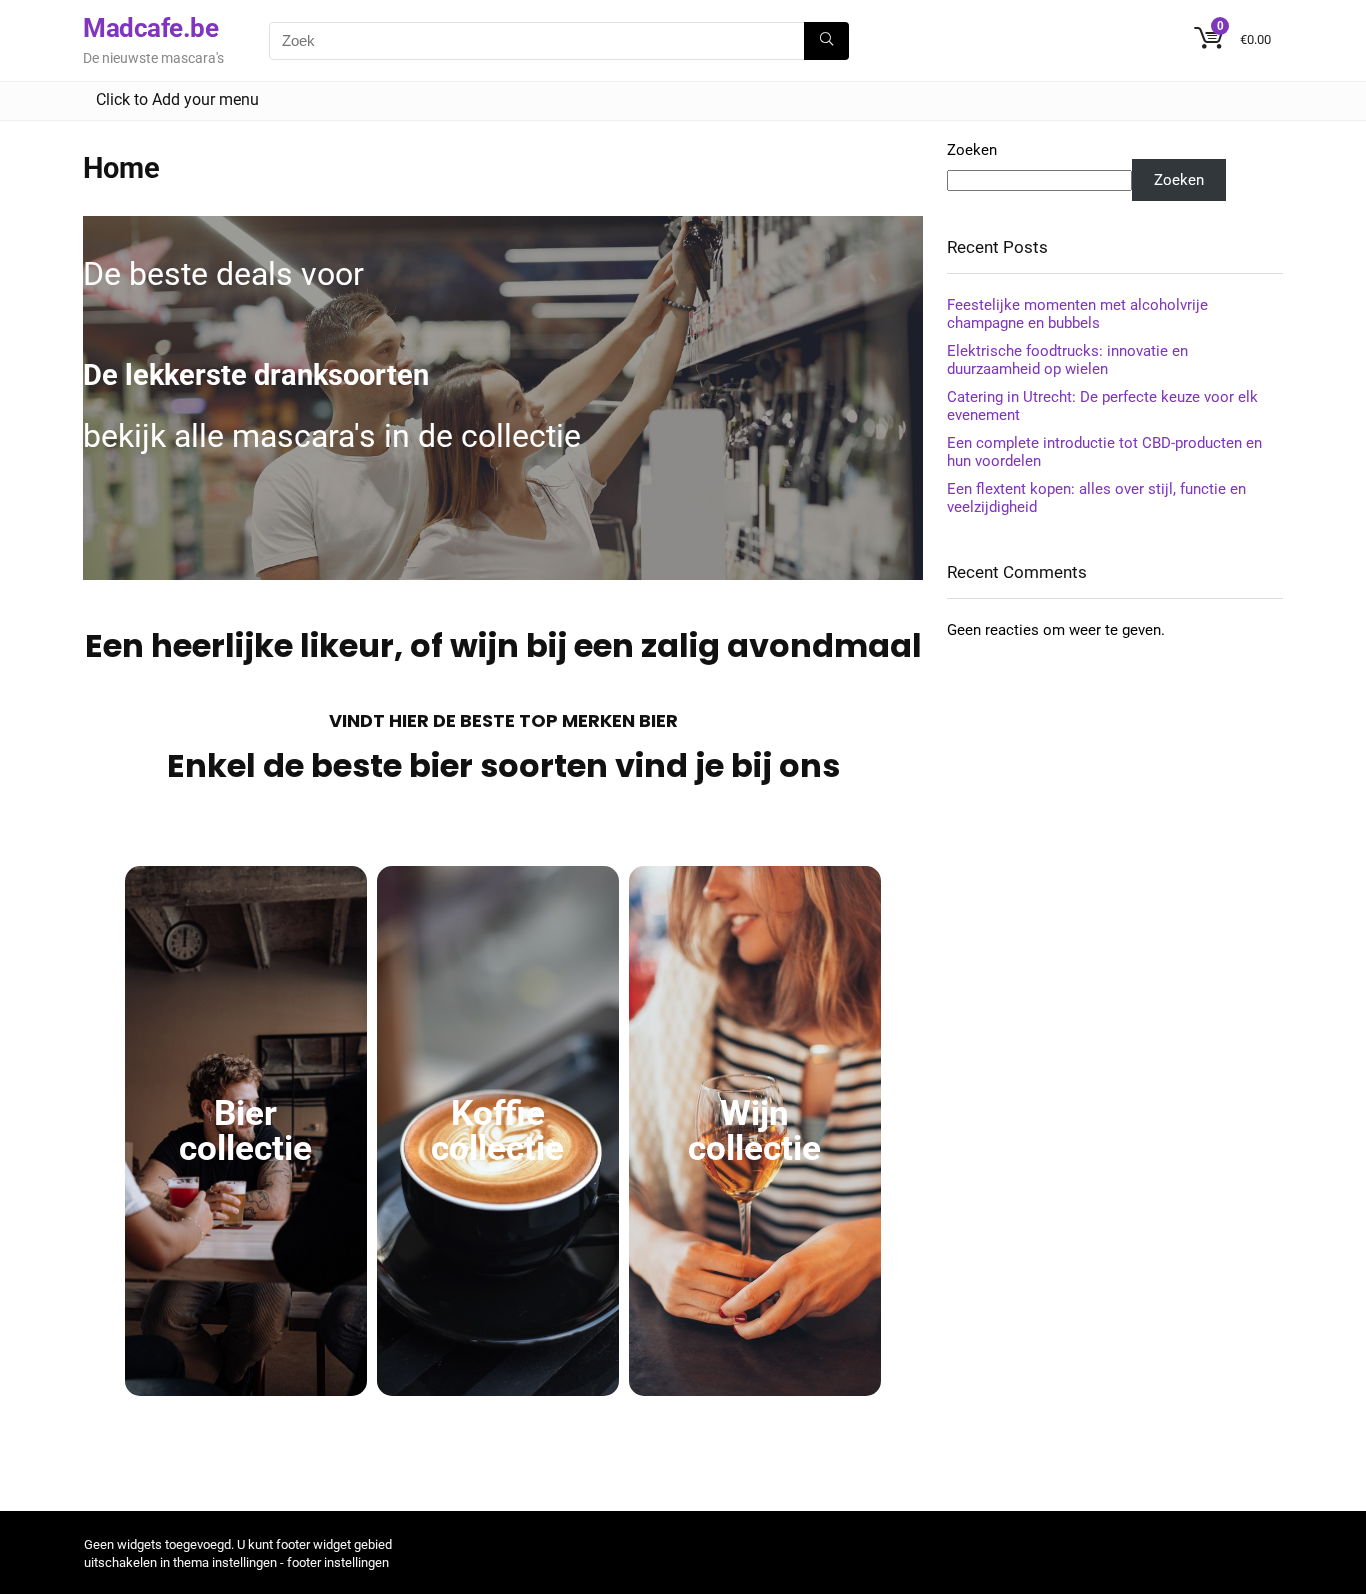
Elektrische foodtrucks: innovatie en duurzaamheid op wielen (1067, 360)
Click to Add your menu (177, 99)
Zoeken (972, 150)
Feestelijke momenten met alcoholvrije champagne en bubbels (1077, 314)
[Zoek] (826, 41)
